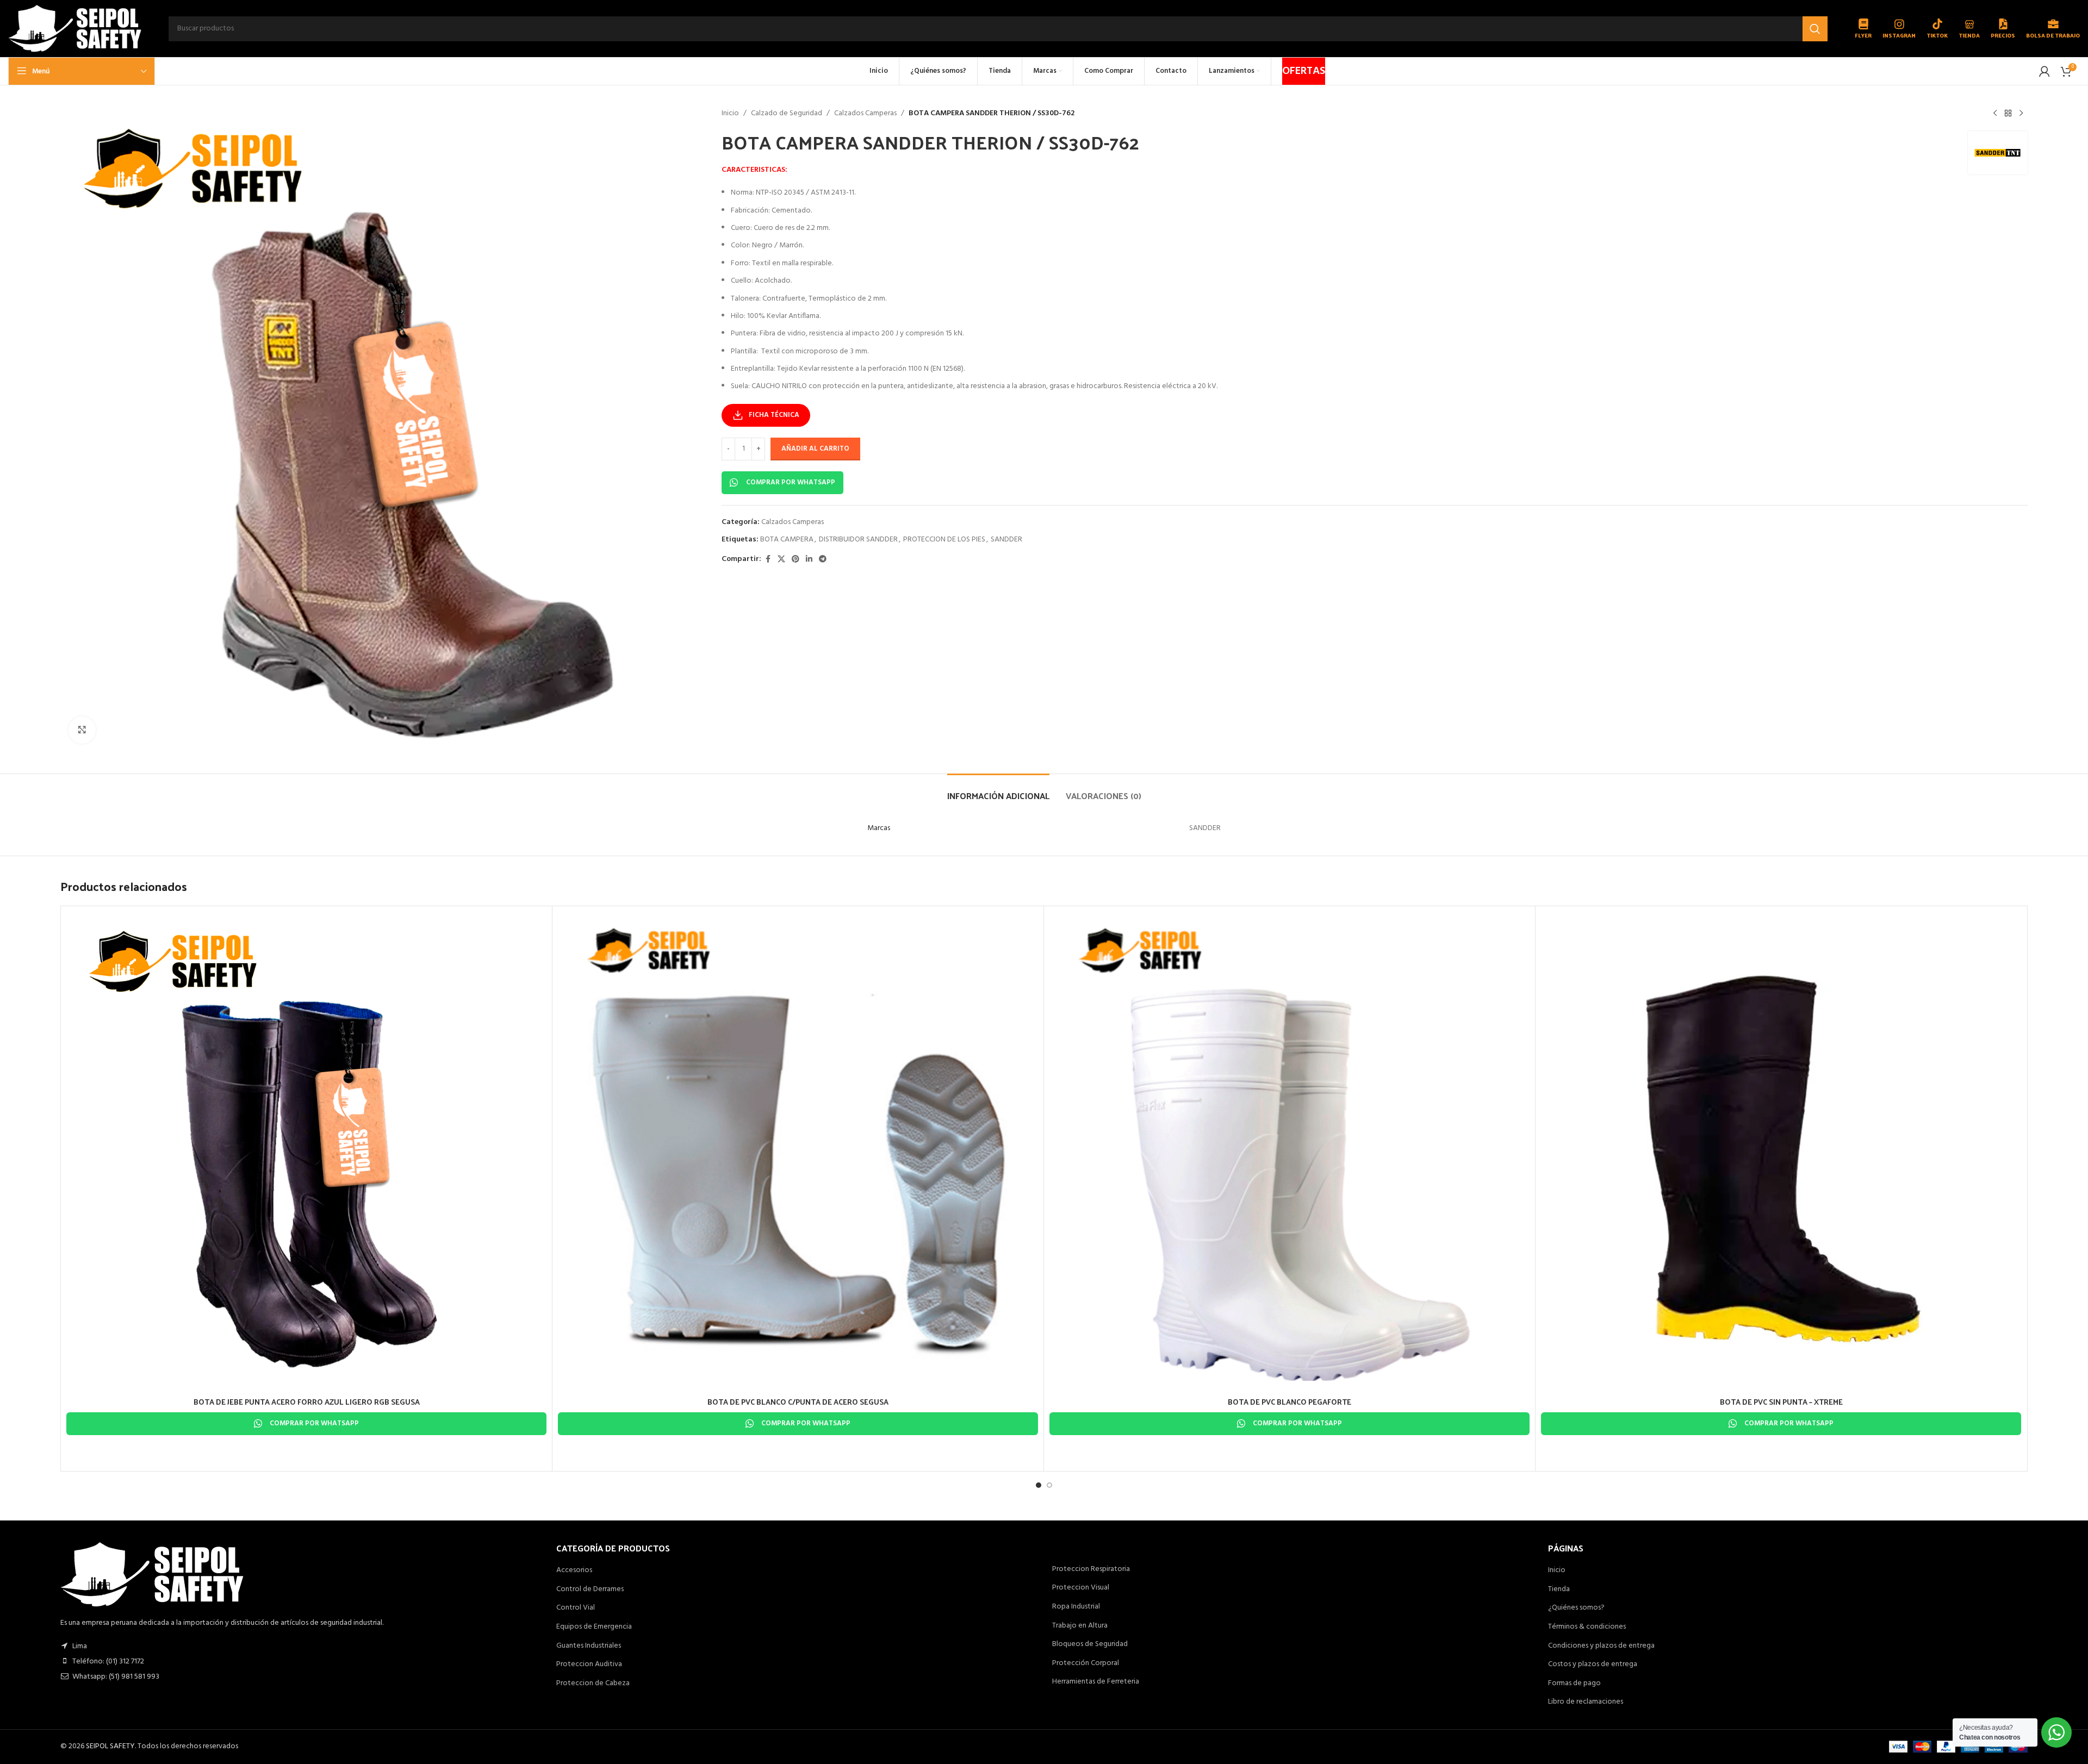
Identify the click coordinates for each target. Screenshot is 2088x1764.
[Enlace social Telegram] (823, 560)
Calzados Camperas (865, 114)
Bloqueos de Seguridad (1090, 1644)
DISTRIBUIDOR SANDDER (858, 540)
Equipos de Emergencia (594, 1627)
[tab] (998, 790)
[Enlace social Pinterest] (796, 560)
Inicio (730, 114)
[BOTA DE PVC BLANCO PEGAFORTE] (1290, 1152)
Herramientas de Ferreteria (1096, 1682)
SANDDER (1006, 540)
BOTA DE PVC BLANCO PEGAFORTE (1290, 1402)
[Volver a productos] (2008, 114)
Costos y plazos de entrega (1593, 1665)
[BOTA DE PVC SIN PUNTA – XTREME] (1781, 1152)
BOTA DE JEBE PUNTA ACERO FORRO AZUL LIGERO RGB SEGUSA (307, 1402)
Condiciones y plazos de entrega (1601, 1646)
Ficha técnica (774, 415)
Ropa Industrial (1076, 1607)
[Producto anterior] (1995, 114)
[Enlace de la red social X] (781, 560)
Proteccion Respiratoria (1091, 1569)
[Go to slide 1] (1039, 1485)
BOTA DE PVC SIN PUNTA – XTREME (1781, 1402)
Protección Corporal (1086, 1663)
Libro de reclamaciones (1586, 1702)
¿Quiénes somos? (1576, 1608)
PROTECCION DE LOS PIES (944, 540)
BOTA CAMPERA (787, 540)
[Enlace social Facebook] (768, 560)
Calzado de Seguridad (787, 114)
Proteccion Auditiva (589, 1665)
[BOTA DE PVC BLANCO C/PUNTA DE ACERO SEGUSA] (798, 1152)
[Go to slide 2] (1049, 1485)
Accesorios (574, 1570)
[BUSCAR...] (1815, 29)
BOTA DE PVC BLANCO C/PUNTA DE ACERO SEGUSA (798, 1402)
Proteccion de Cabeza (593, 1684)
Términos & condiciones (1587, 1627)
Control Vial (576, 1608)
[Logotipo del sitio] (75, 29)
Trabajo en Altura (1080, 1626)
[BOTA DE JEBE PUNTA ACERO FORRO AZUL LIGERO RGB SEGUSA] (306, 1152)
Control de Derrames (590, 1590)
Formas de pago (1574, 1684)
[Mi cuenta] (2044, 71)
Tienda (1559, 1590)
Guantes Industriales (589, 1646)
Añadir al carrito (815, 449)
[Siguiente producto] (2021, 114)
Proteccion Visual (1081, 1588)
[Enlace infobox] (1863, 29)
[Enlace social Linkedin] (809, 560)
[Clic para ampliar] (82, 730)
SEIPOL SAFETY (110, 1746)
